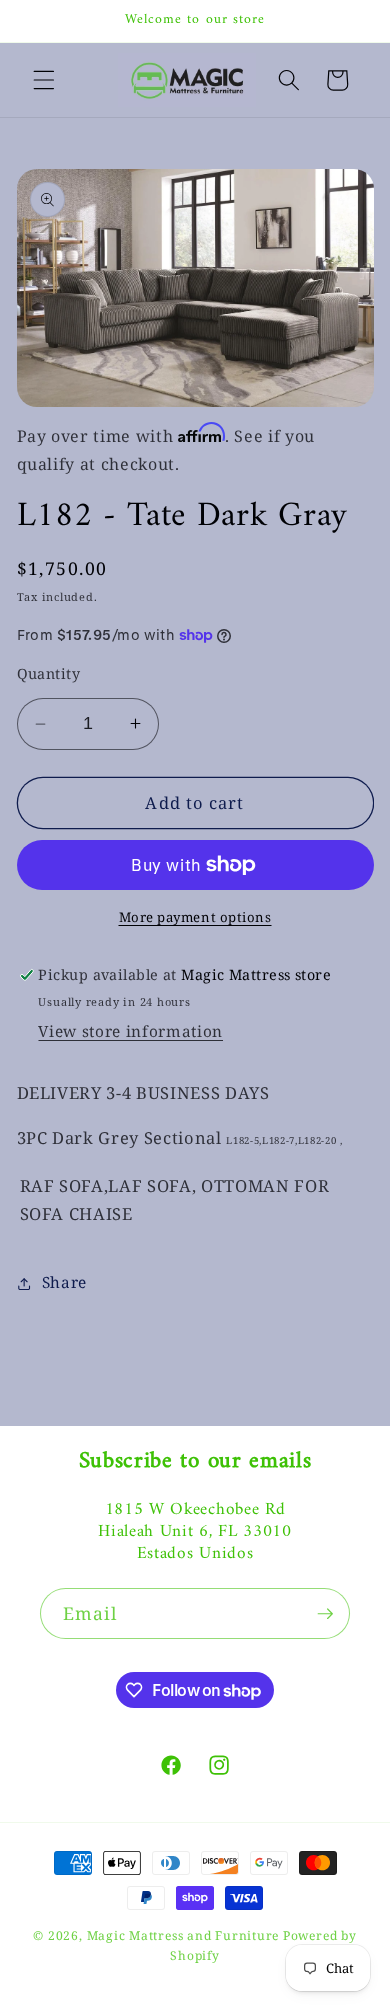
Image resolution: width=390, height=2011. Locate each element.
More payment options (195, 917)
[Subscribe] (325, 1614)
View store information (130, 1031)
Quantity (49, 673)
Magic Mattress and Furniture (185, 1935)
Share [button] (64, 1282)
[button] (44, 80)
